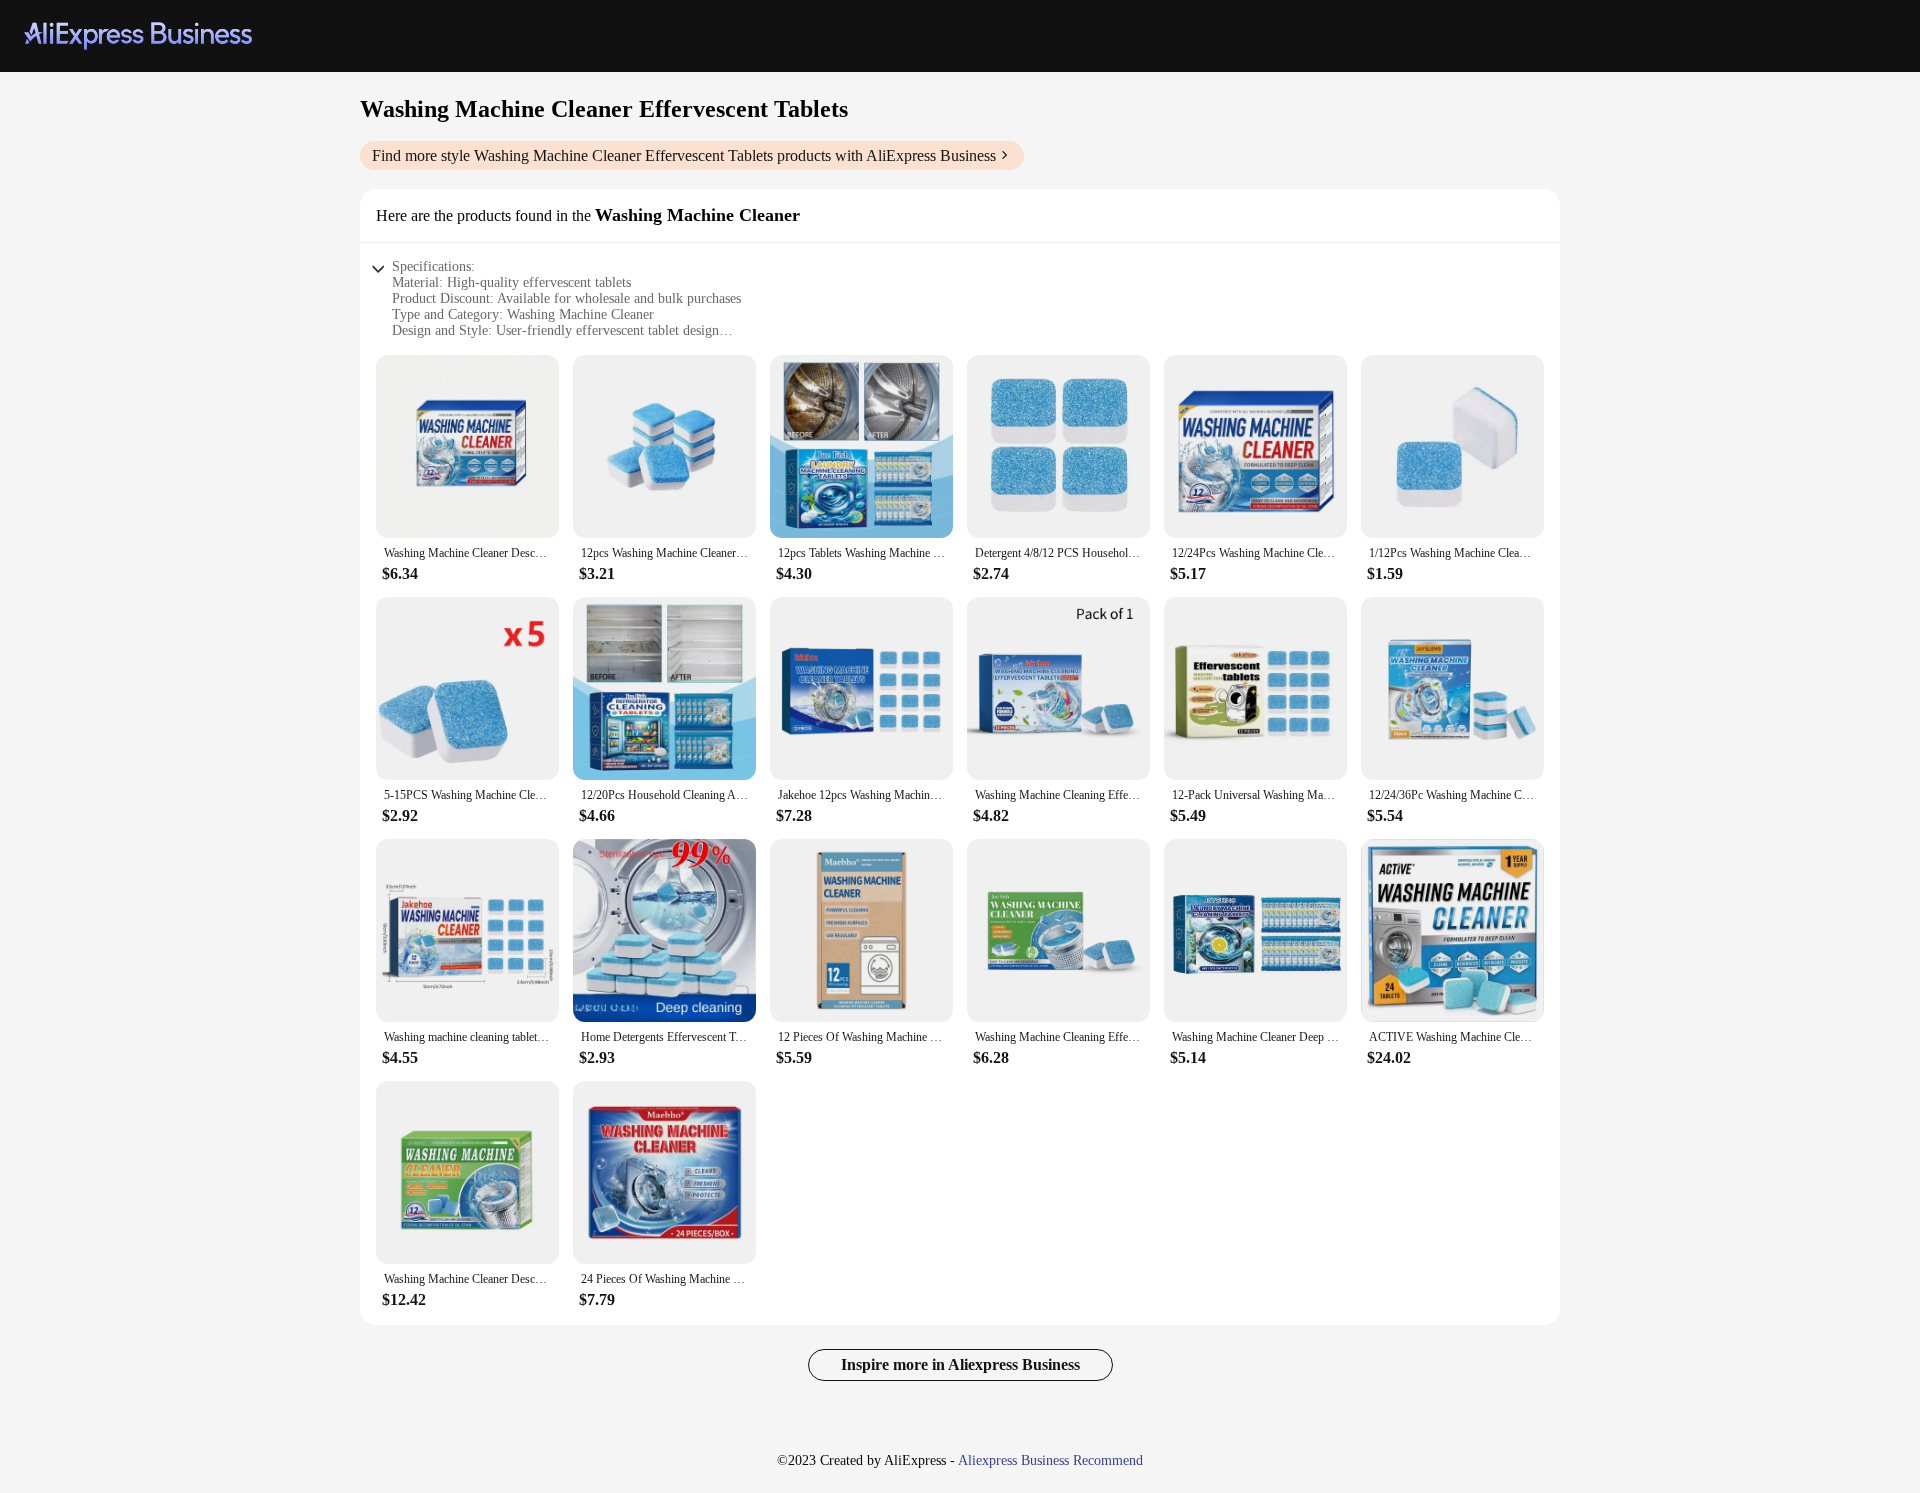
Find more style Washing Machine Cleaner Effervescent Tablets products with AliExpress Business (684, 155)
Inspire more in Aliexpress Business (960, 1364)
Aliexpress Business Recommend (1050, 1460)
